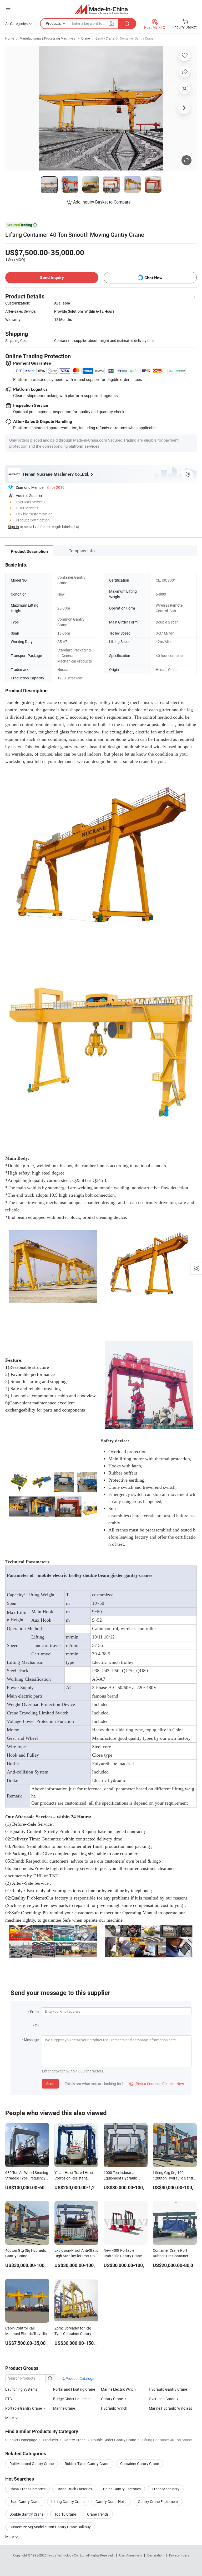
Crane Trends (98, 2514)
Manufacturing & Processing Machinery (48, 38)
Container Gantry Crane (137, 38)
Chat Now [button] (153, 278)
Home (10, 38)
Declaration (155, 2555)
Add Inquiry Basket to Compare (102, 202)
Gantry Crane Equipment (158, 2502)
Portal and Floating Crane (74, 2389)
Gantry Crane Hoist (111, 2502)
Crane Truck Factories (74, 2489)
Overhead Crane (162, 2399)
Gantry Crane (105, 38)
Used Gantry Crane (25, 2502)
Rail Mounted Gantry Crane (32, 2464)
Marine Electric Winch (118, 2389)
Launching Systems (21, 2389)
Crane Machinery (166, 2489)
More (10, 2537)
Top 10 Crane (65, 2514)
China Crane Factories (27, 2489)
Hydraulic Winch (114, 2408)
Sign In (13, 527)
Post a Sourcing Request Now (157, 2084)
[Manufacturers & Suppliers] (101, 9)
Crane (85, 38)
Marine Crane (64, 2408)
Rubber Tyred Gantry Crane (87, 2464)
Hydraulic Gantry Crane (168, 2389)
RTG (9, 2399)
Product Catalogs (79, 2378)
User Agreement (130, 2555)
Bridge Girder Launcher (72, 2399)
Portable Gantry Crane (24, 2408)
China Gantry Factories (122, 2489)
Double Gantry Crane (26, 2514)
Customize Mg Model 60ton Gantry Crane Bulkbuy (50, 2527)
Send (50, 2084)
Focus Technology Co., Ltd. (67, 2555)
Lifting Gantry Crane (68, 2502)
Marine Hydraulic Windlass (170, 2408)
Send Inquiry (52, 277)
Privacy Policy (179, 2555)
